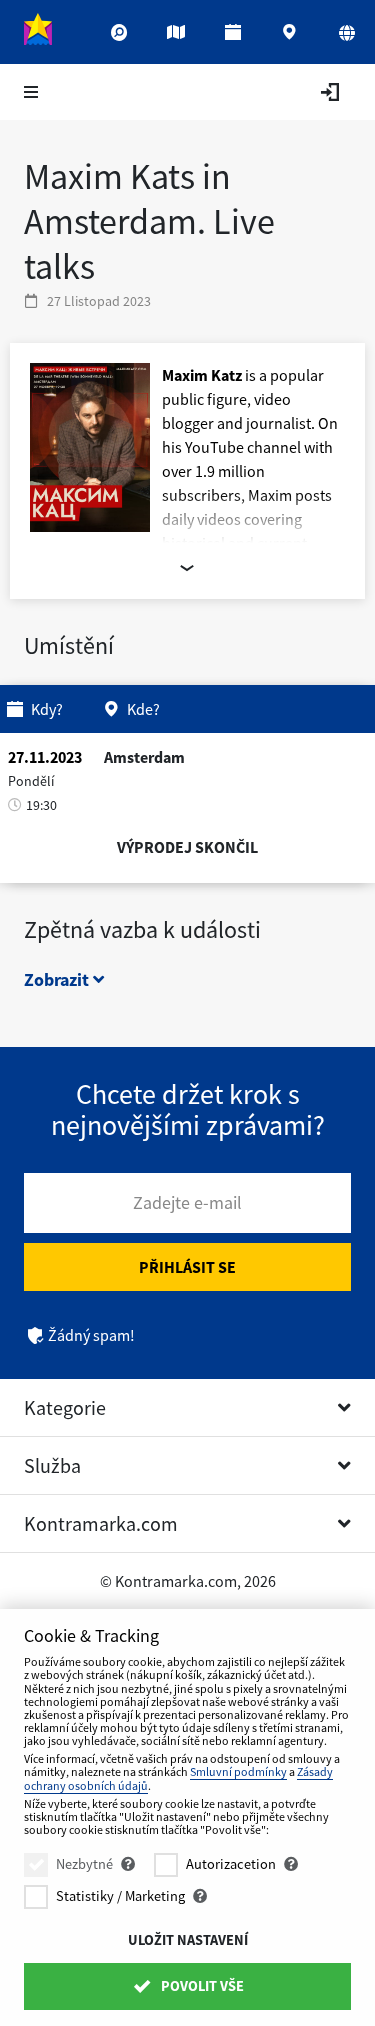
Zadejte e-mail (187, 1202)
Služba (52, 1465)
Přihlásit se (187, 1267)
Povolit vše (201, 1986)
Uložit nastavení (188, 1940)
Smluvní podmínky (238, 1771)
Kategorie (65, 1407)
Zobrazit (58, 979)
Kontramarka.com (101, 1523)
